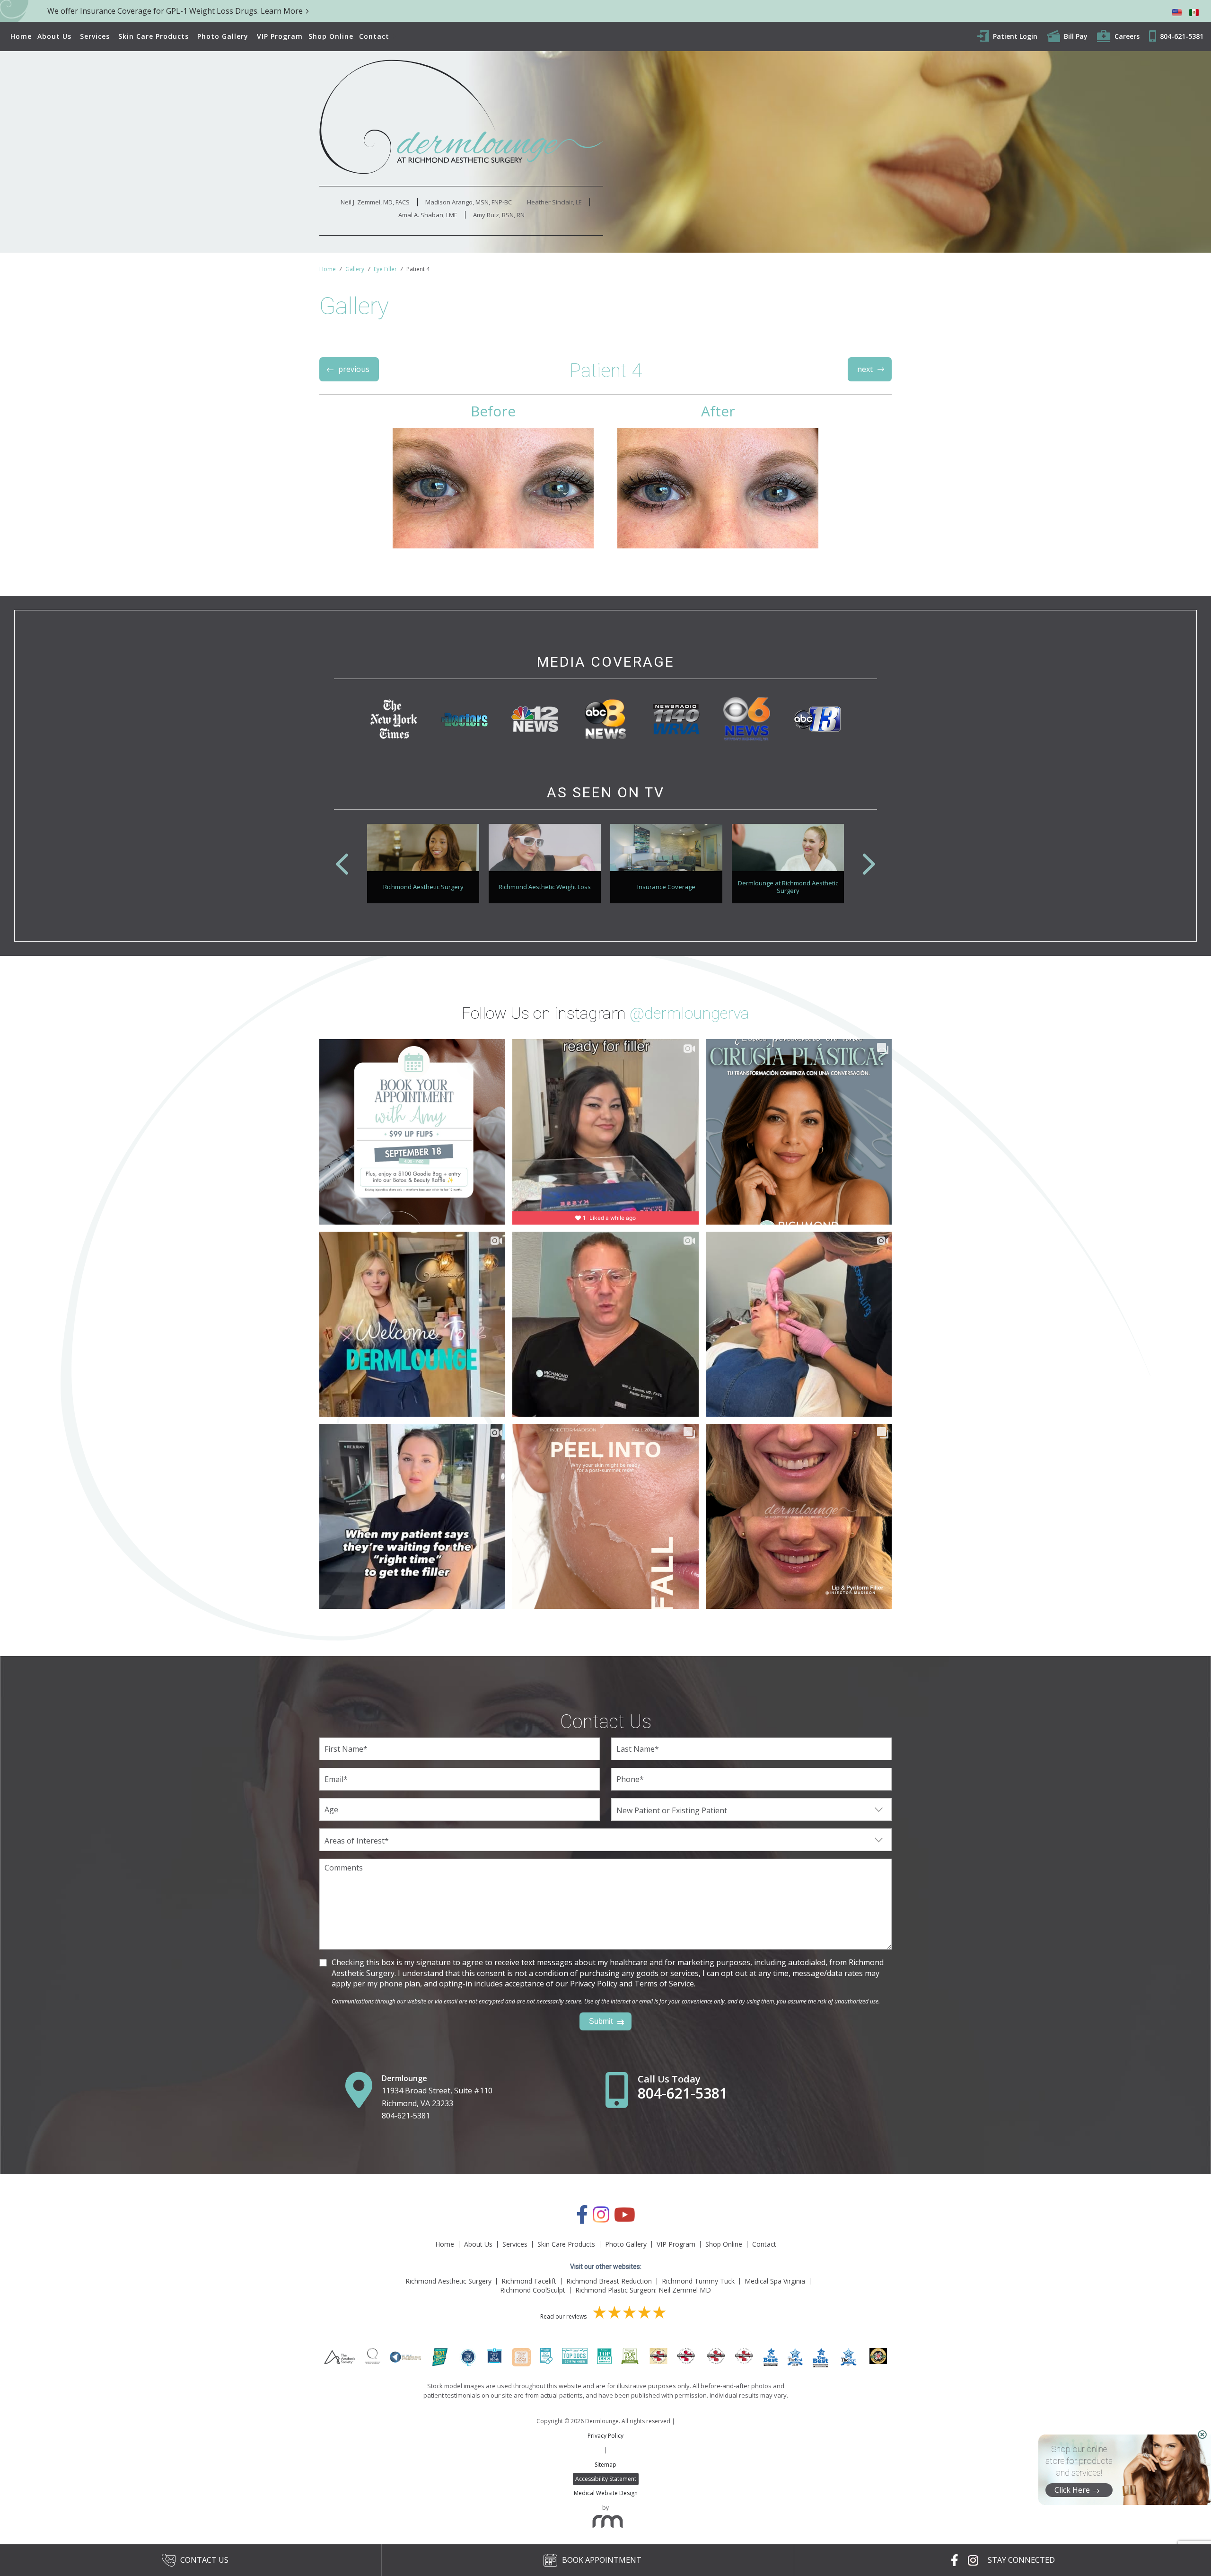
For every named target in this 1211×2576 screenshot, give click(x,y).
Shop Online (331, 36)
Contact (374, 36)
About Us (54, 36)
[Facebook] (582, 2219)
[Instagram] (601, 2219)
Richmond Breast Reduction (609, 2281)
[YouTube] (625, 2219)
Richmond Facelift (529, 2281)
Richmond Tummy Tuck (698, 2281)
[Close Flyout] (1202, 2435)
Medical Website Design (606, 2493)
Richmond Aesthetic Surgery (448, 2281)
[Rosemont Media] (605, 2524)
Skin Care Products (154, 36)
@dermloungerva (689, 1013)
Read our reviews (564, 2316)
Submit (601, 2021)
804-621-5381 (406, 2116)
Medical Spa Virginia (775, 2281)
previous (354, 369)
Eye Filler (385, 269)
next (865, 369)
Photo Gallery (223, 36)
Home (21, 36)
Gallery (355, 269)
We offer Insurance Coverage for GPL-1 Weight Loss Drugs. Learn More (175, 11)
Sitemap (605, 2465)
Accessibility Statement (606, 2479)
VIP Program (280, 36)
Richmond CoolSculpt (533, 2290)
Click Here (1072, 2490)
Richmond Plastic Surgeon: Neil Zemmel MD (643, 2290)
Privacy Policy (605, 2436)
